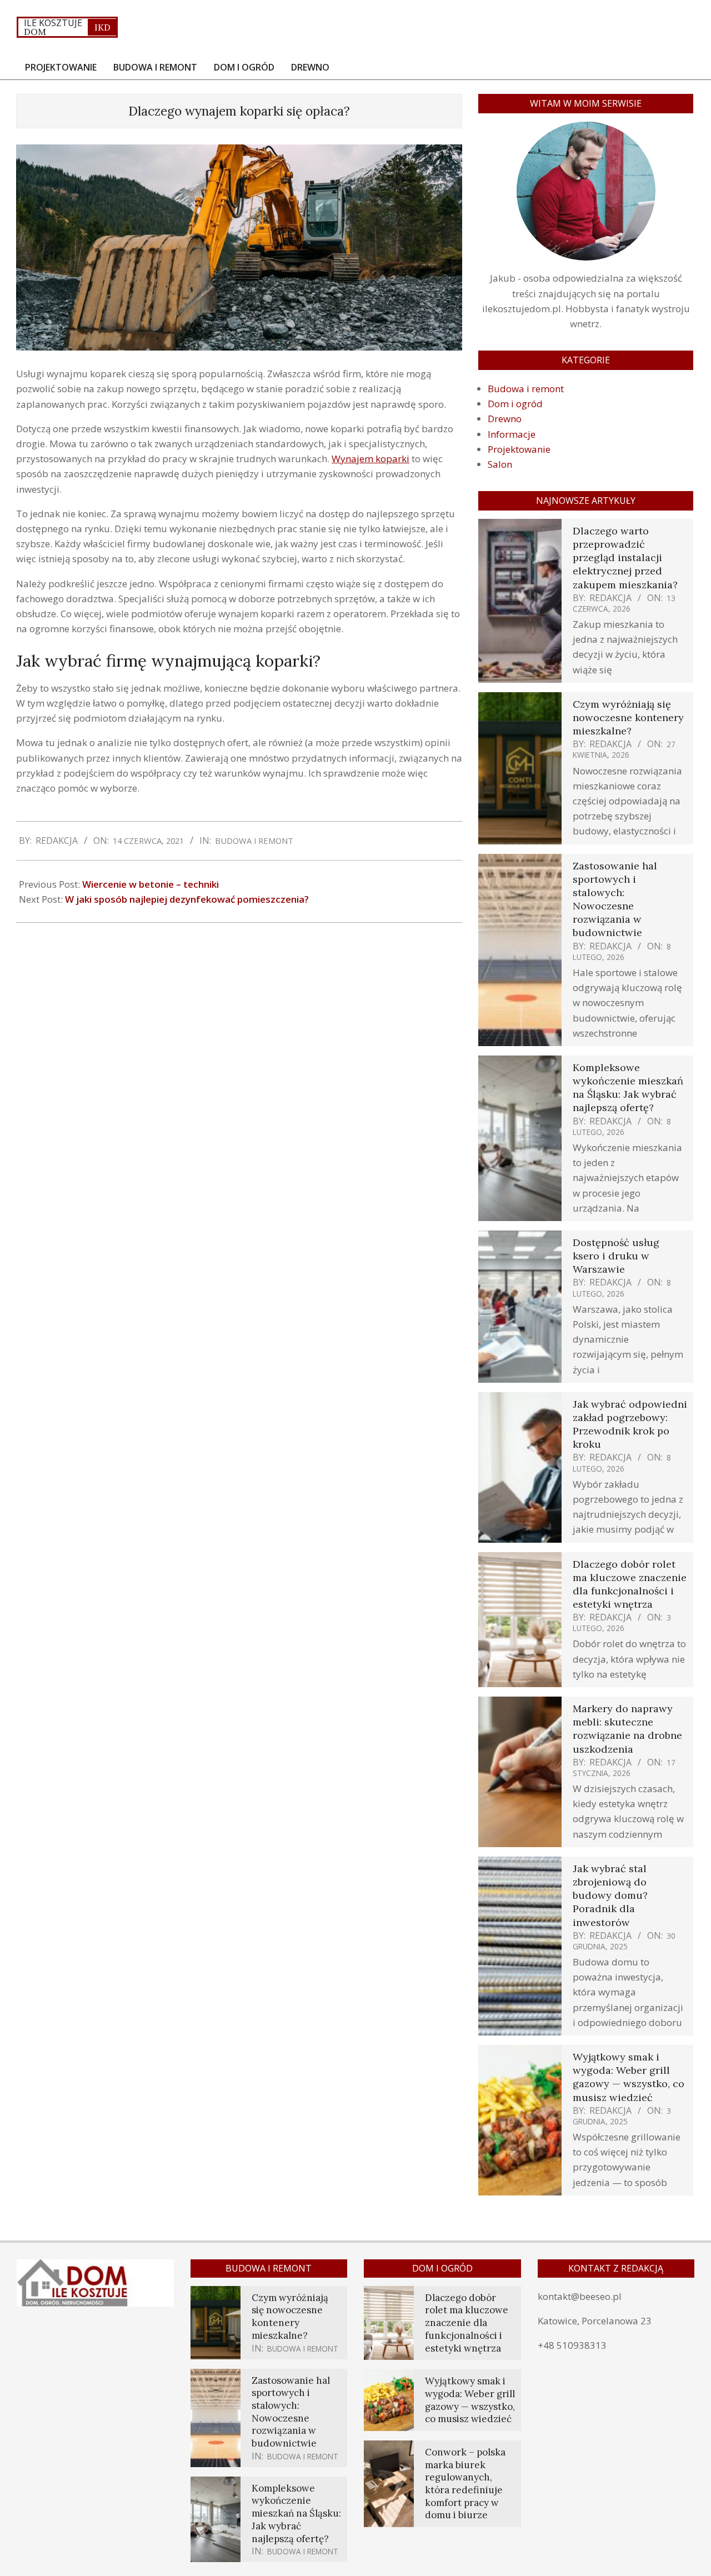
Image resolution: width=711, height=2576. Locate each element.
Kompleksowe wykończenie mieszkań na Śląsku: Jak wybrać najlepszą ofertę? (628, 1088)
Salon (500, 464)
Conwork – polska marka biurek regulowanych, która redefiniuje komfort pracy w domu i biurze (465, 2484)
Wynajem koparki (370, 459)
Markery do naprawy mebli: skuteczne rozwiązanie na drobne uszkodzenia (627, 1729)
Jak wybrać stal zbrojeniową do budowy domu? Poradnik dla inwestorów (610, 1895)
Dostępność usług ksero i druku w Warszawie (616, 1256)
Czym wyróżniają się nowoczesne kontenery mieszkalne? (628, 717)
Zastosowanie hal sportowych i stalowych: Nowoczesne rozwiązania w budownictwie (615, 899)
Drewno (505, 419)
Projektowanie (519, 449)
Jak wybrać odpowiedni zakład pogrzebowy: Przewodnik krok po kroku (630, 1424)
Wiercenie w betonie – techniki (151, 884)
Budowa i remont (254, 841)
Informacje (512, 434)
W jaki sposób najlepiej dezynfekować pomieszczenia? (187, 899)
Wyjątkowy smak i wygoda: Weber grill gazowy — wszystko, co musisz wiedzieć (629, 2077)
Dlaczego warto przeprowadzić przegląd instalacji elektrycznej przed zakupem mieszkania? (625, 558)
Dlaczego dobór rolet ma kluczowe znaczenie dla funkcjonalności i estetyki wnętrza (630, 1584)
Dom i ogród (515, 404)
